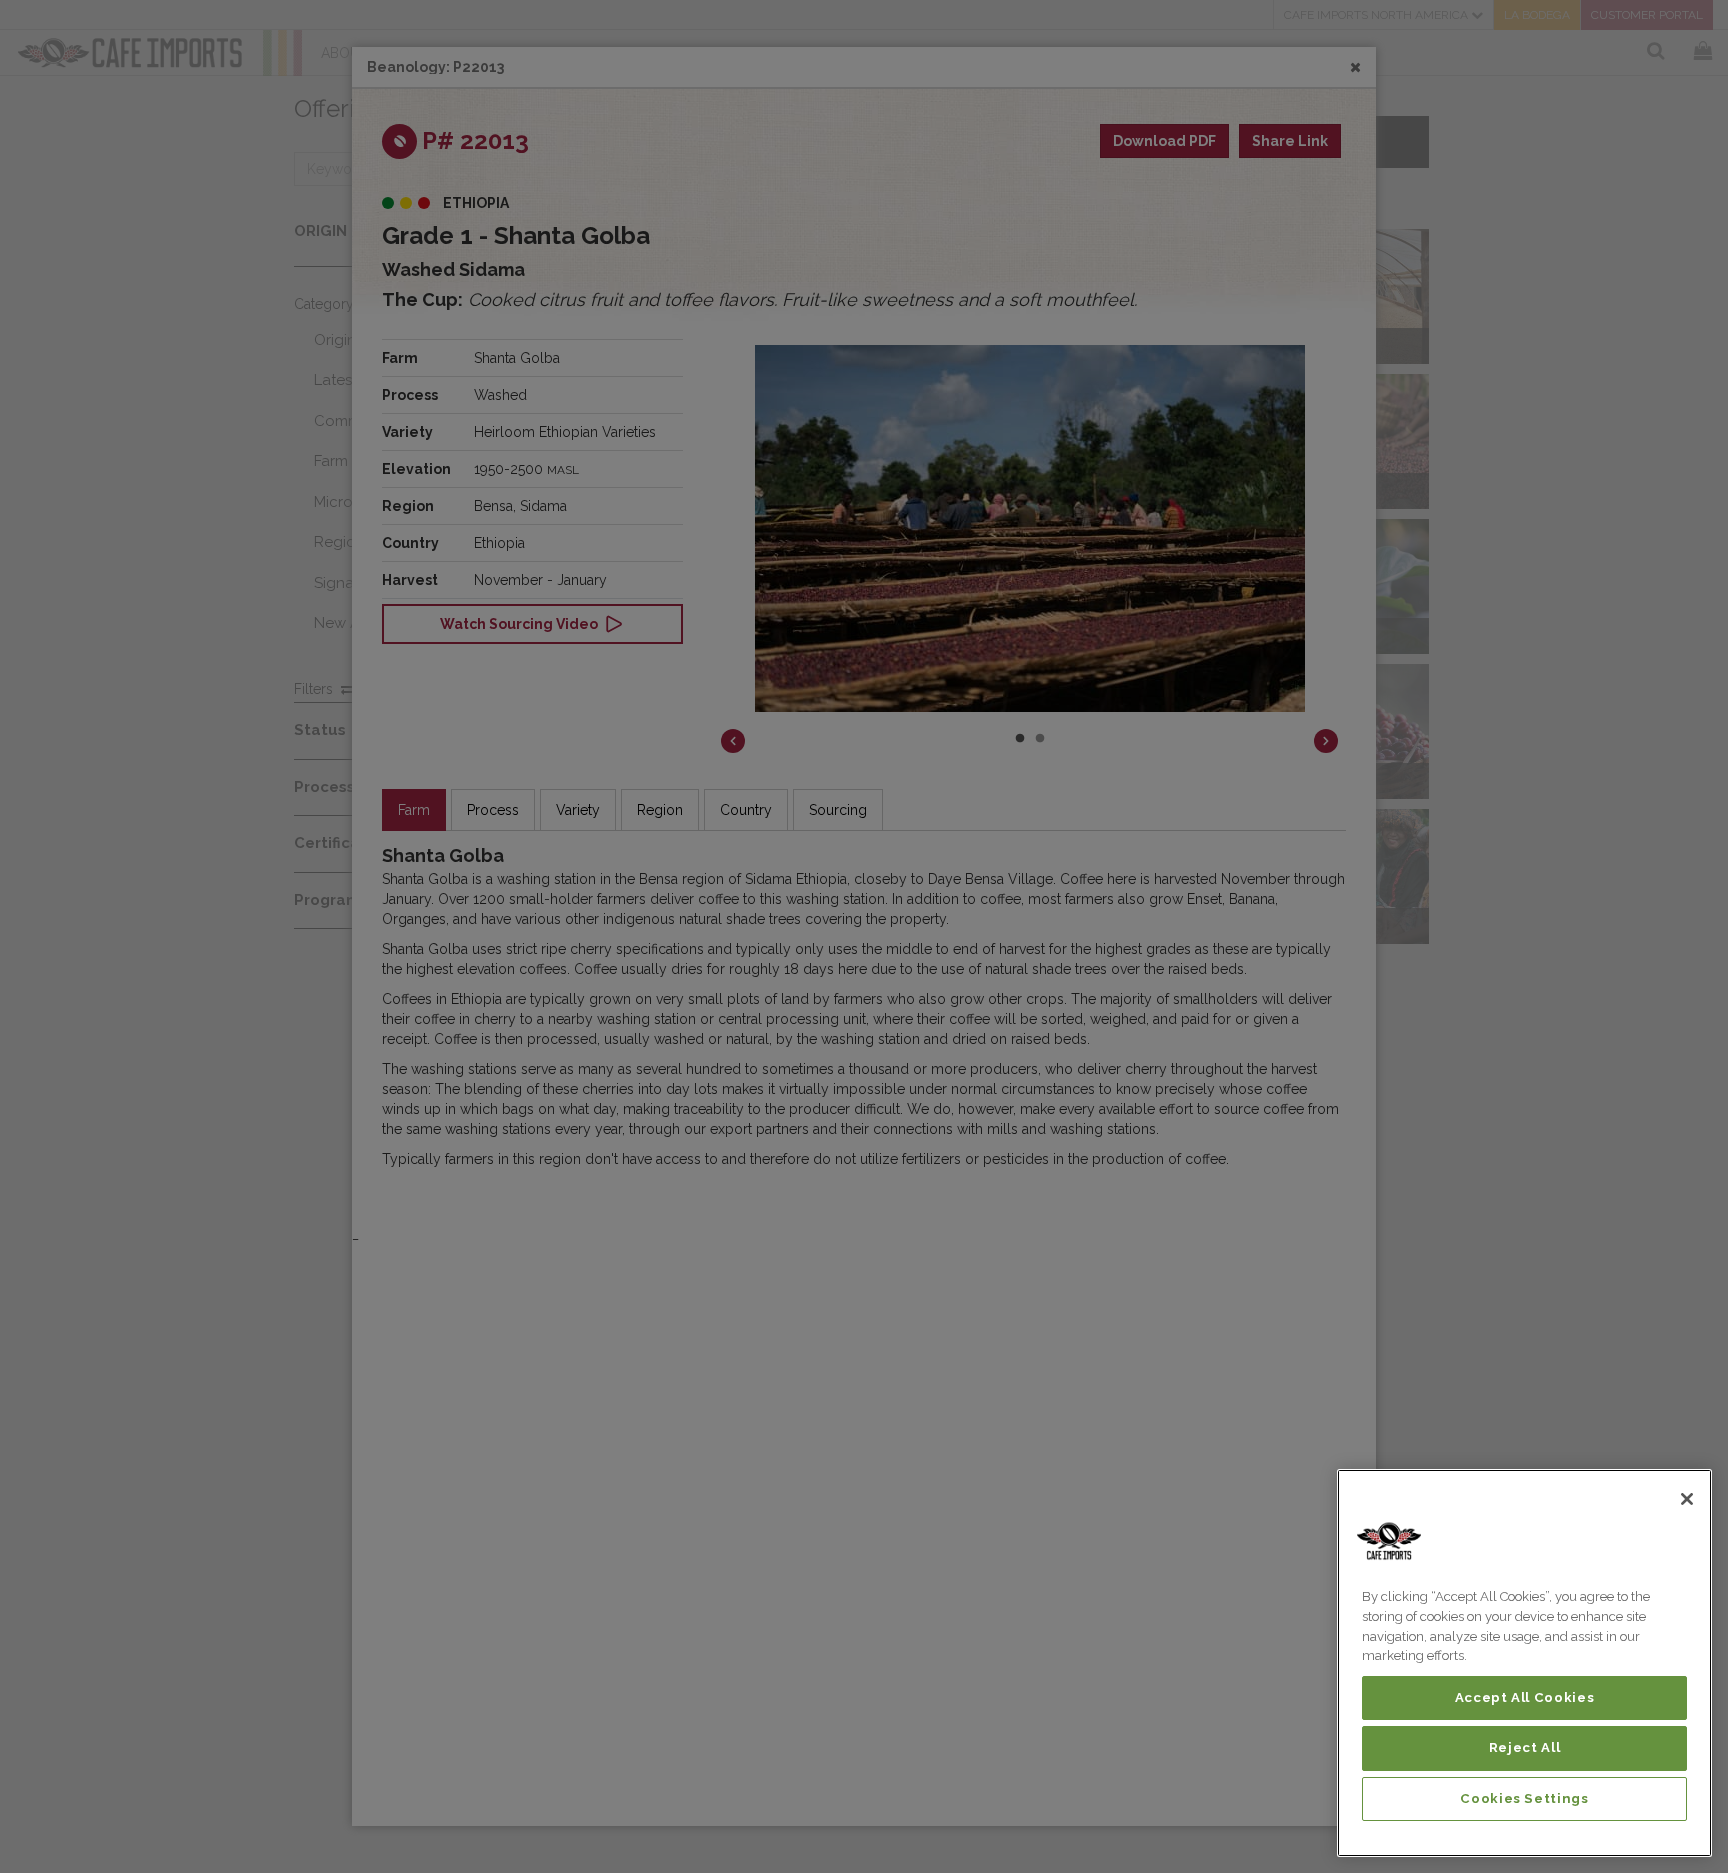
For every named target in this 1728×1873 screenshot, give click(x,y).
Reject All (1525, 1747)
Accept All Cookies (1525, 1697)
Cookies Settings (1524, 1798)
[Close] (1687, 1499)
